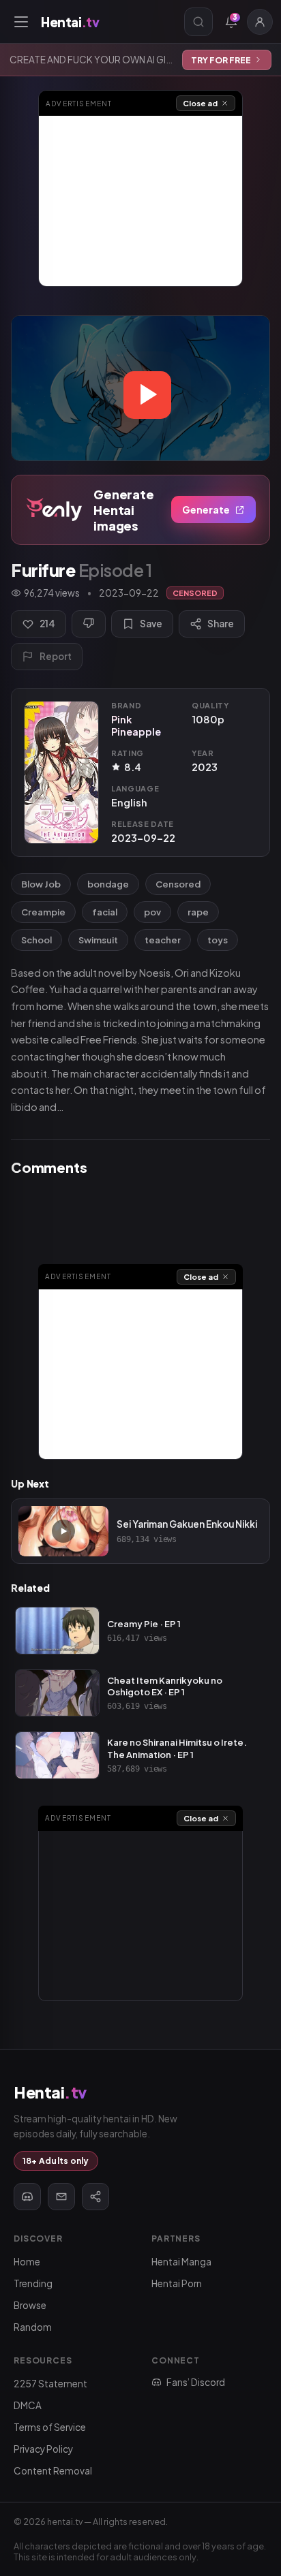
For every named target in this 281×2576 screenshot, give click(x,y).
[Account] (260, 22)
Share (221, 624)
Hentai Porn (177, 2283)
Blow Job (41, 884)
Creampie (43, 912)
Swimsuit (98, 940)
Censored (178, 884)
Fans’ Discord (196, 2382)
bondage (108, 884)
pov (152, 912)
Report (56, 656)
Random (33, 2327)
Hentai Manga (181, 2262)
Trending (33, 2283)
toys (218, 940)
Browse (30, 2305)
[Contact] (61, 2197)
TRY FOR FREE (221, 60)
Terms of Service (50, 2427)
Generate (206, 509)
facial (105, 912)
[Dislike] (89, 624)
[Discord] (27, 2197)
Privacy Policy (43, 2449)
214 (47, 624)
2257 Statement (50, 2384)
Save (151, 624)
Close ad (200, 103)
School (36, 940)
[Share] (95, 2197)
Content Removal (53, 2471)
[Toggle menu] (21, 22)
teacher (163, 940)
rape (198, 912)
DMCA (28, 2405)
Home (27, 2262)
